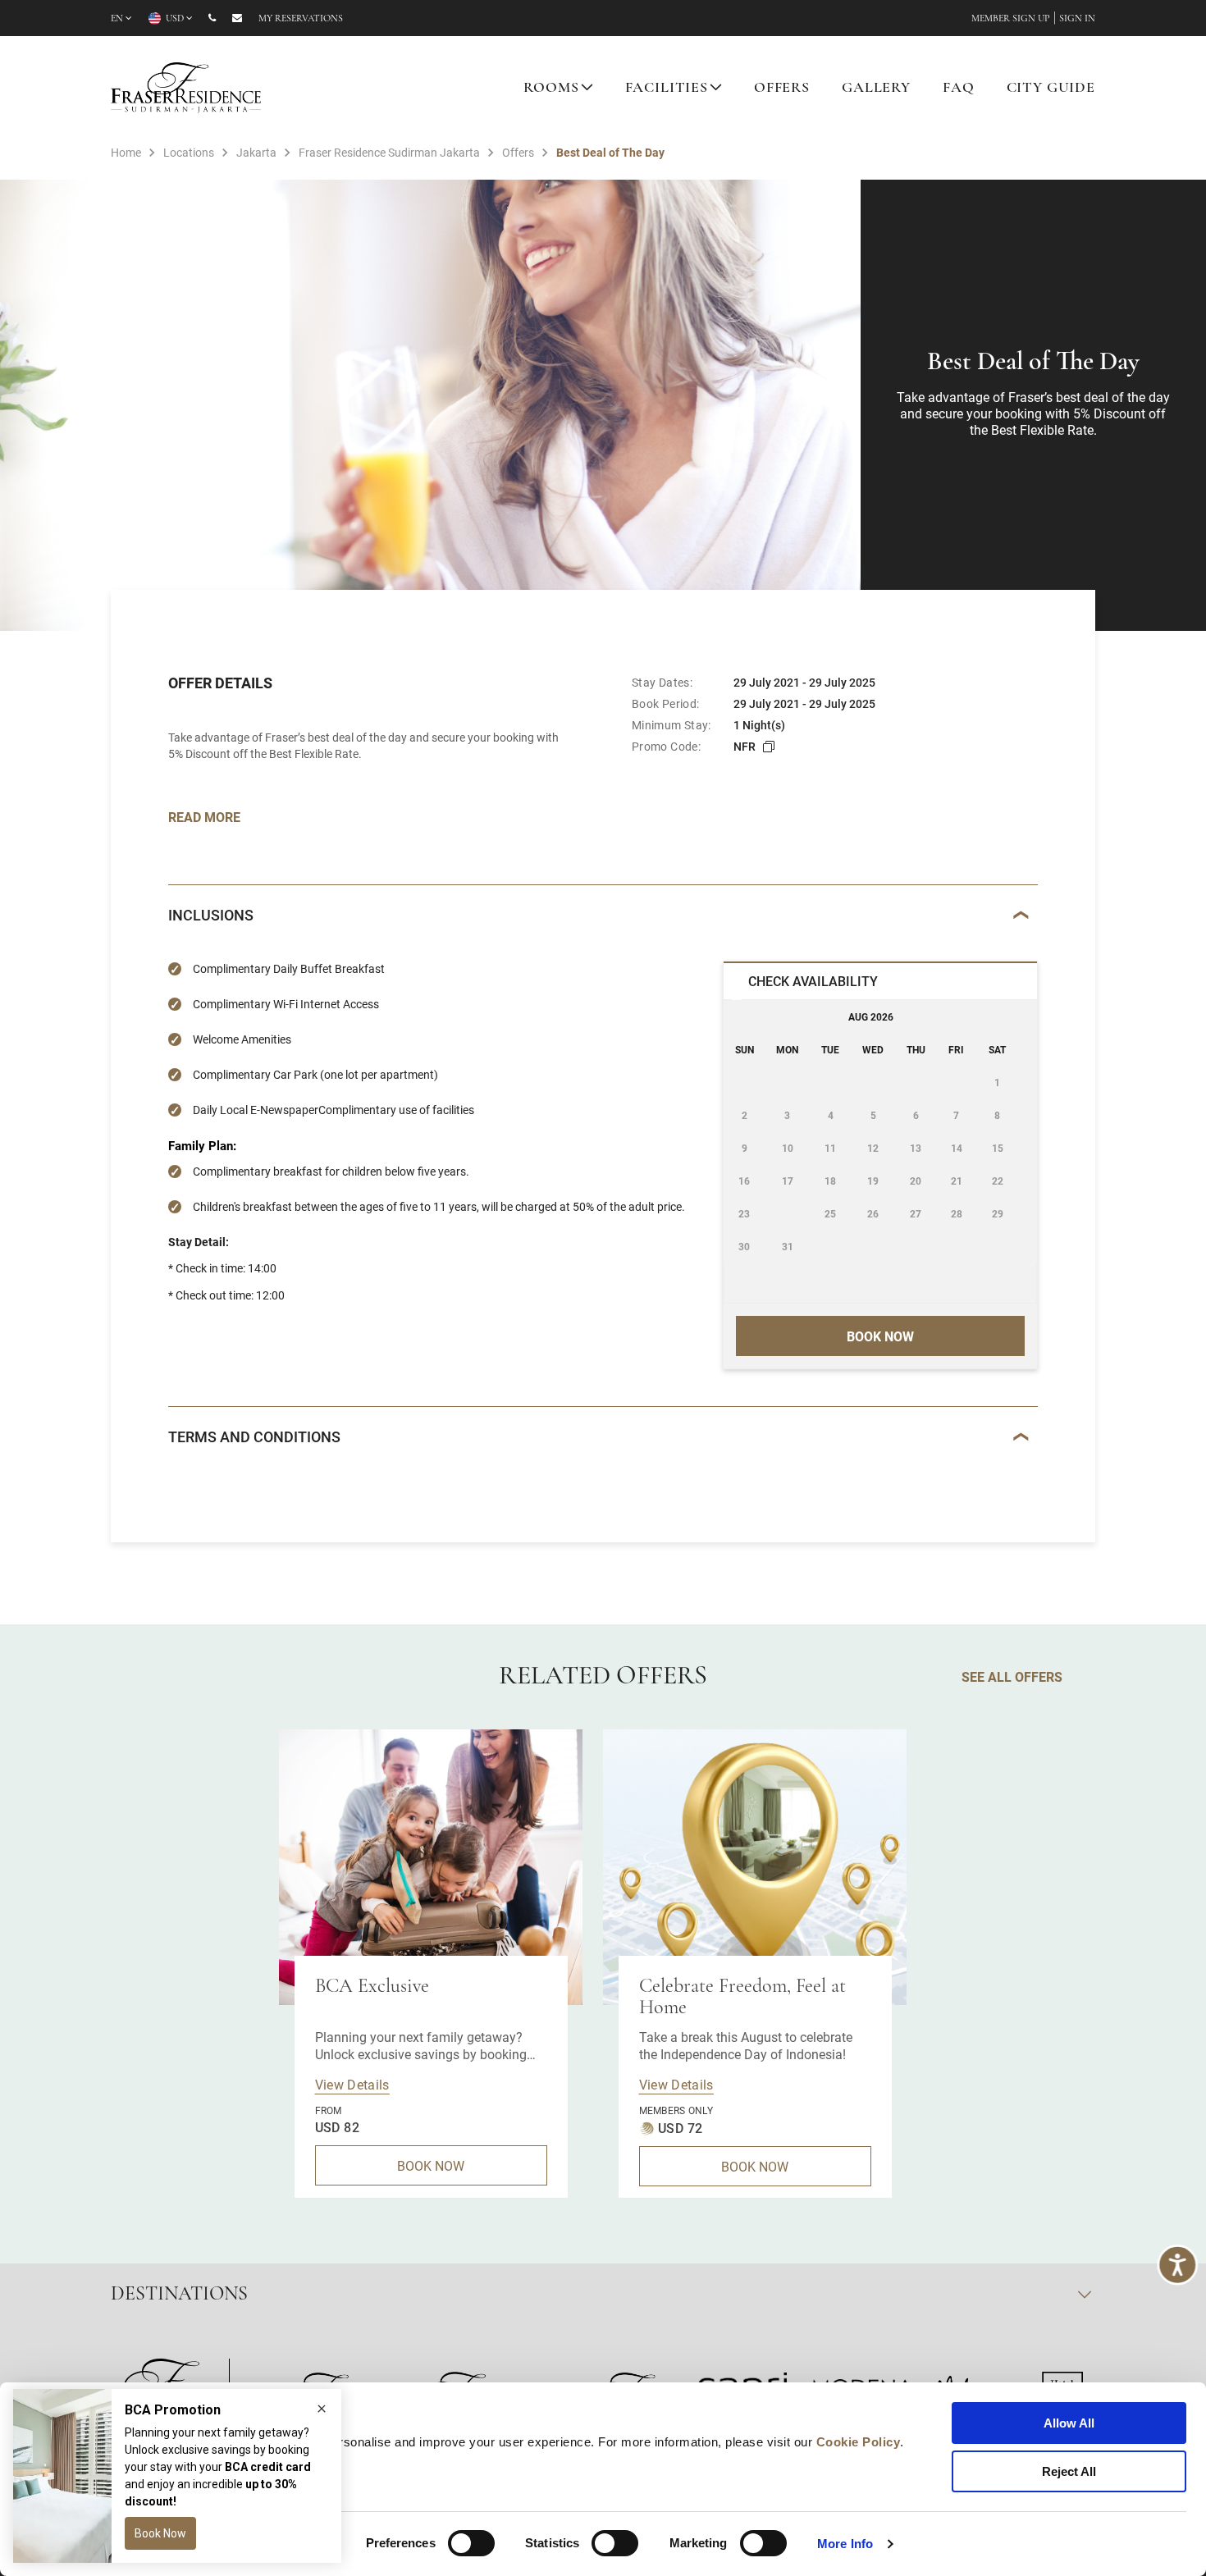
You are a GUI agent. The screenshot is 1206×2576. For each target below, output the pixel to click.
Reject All (1069, 2471)
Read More (204, 817)
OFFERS (782, 89)
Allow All (1069, 2423)
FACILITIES (667, 89)
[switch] (471, 2543)
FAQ (959, 89)
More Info (845, 2544)
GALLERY (876, 89)
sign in (1077, 19)
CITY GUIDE (1051, 89)
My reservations (301, 19)
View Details (352, 2084)
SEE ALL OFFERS (1012, 1676)
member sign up (1011, 19)
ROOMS (551, 89)
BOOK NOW (431, 2165)
